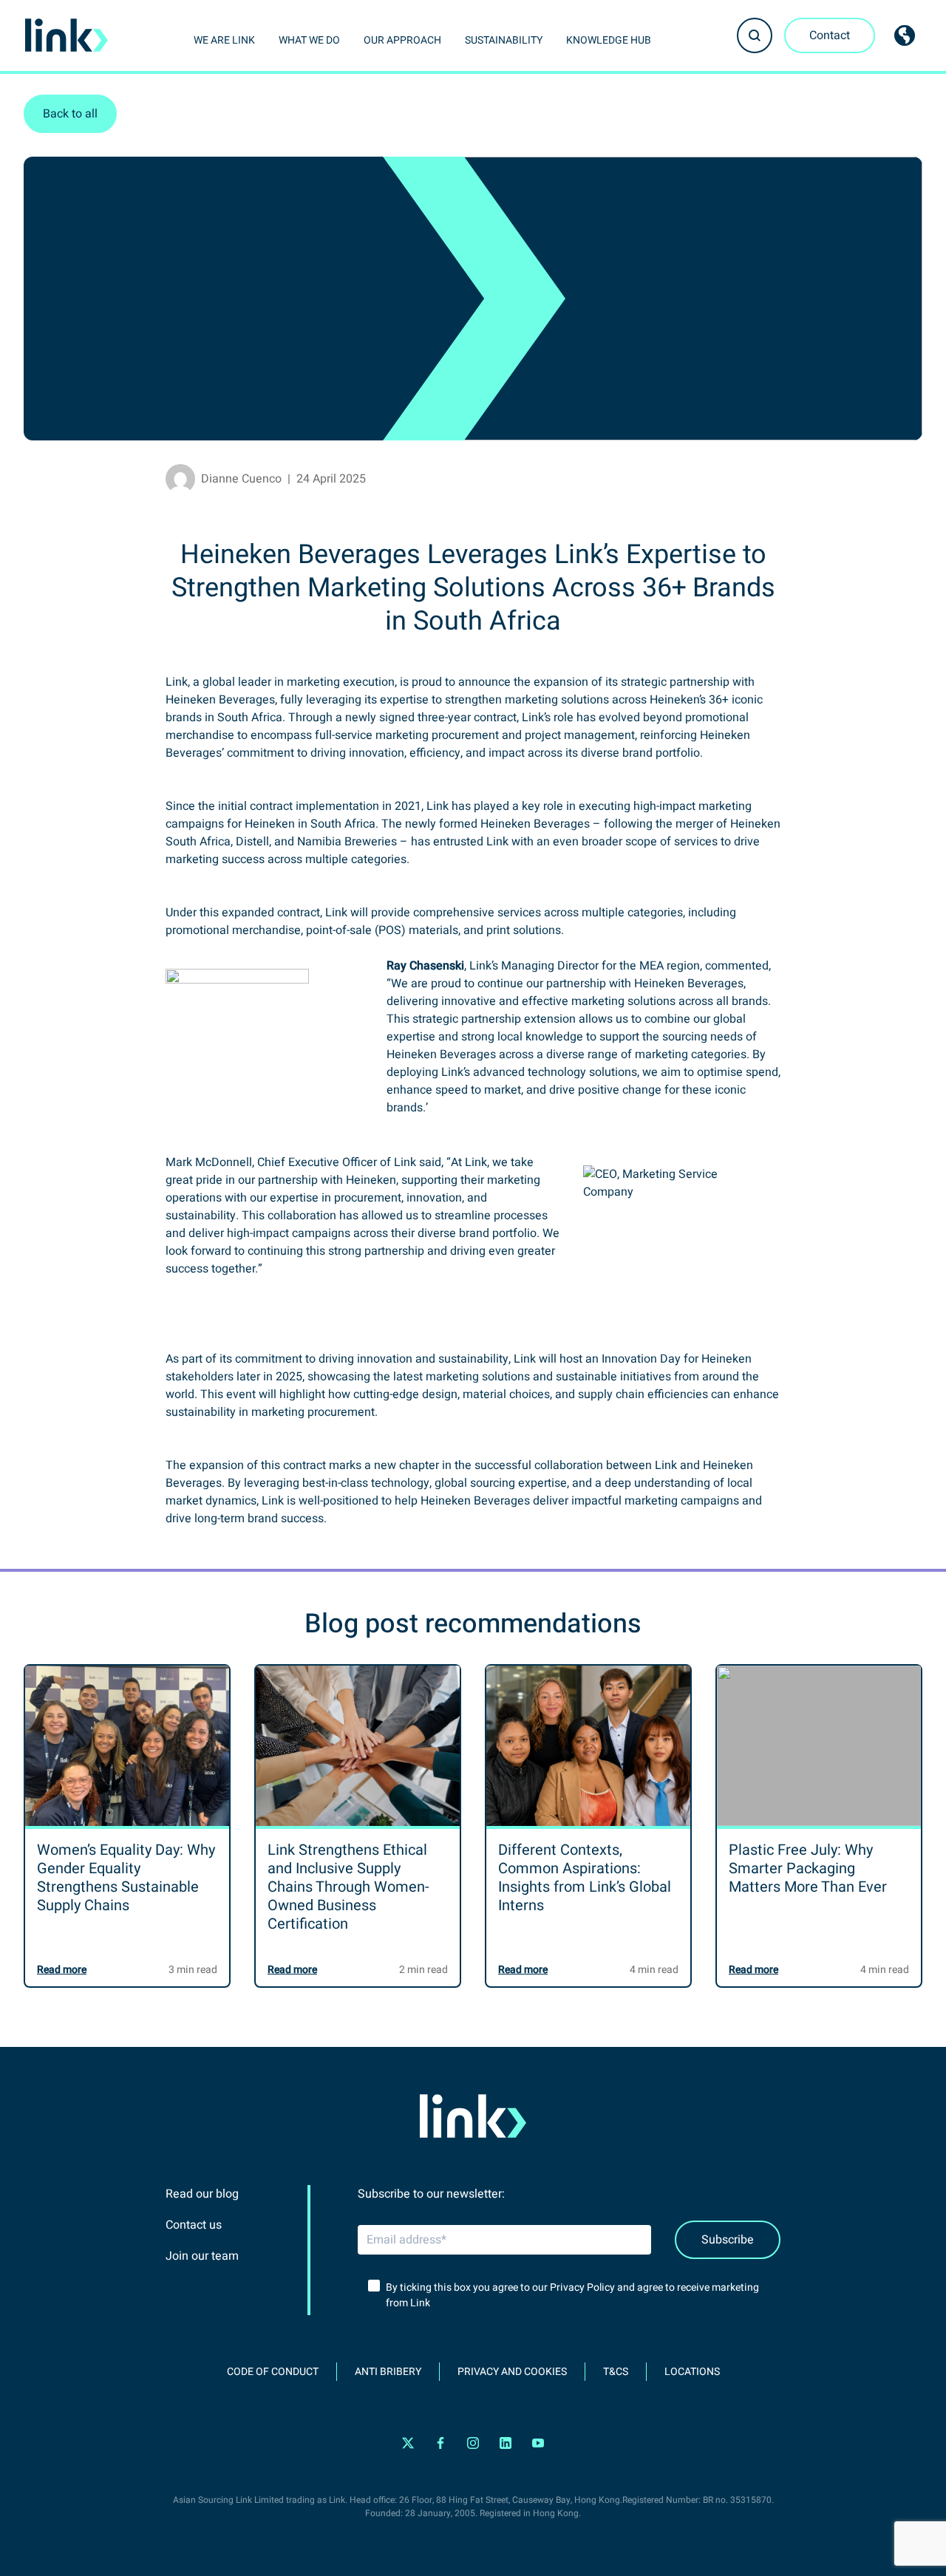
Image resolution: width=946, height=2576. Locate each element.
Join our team (202, 2256)
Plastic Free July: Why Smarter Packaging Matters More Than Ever (808, 1868)
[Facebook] (440, 2443)
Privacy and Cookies (512, 2372)
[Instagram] (473, 2443)
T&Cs (616, 2372)
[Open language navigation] (905, 35)
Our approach (402, 40)
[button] (755, 35)
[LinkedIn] (506, 2443)
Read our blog (202, 2194)
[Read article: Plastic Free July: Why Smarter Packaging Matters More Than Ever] (819, 1746)
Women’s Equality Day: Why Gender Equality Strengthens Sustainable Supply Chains (126, 1878)
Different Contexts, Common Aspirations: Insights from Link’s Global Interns (585, 1878)
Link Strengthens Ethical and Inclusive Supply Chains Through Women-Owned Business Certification (348, 1887)
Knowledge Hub (609, 40)
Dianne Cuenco (241, 479)
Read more (62, 1970)
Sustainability (504, 40)
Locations (692, 2372)
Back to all (70, 114)
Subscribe (728, 2240)
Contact (830, 35)
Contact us (194, 2225)
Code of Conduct (273, 2372)
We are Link (224, 40)
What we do (309, 40)
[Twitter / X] (408, 2443)
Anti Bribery (388, 2372)
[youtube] (538, 2443)
